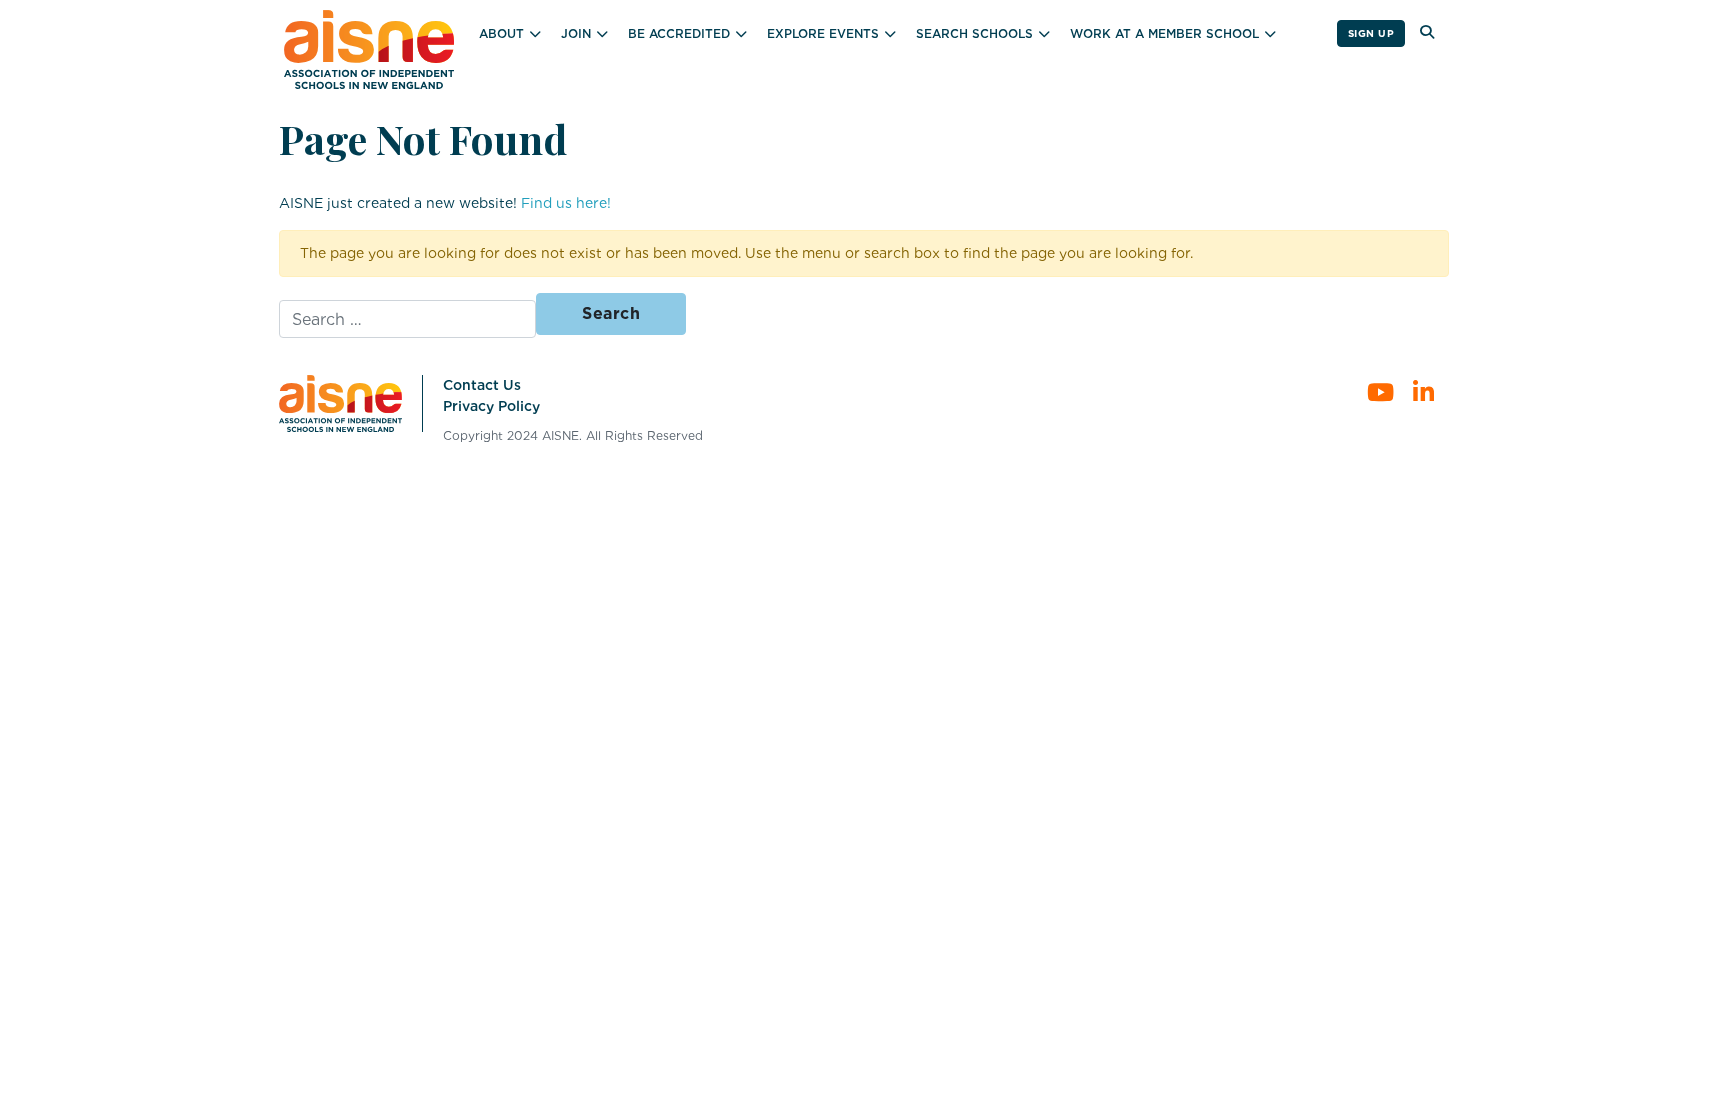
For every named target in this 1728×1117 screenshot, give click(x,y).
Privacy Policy (491, 406)
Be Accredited (679, 33)
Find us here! (566, 203)
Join (576, 33)
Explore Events (823, 33)
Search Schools (974, 33)
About (501, 33)
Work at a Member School (1164, 33)
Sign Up (1371, 33)
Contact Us (482, 385)
